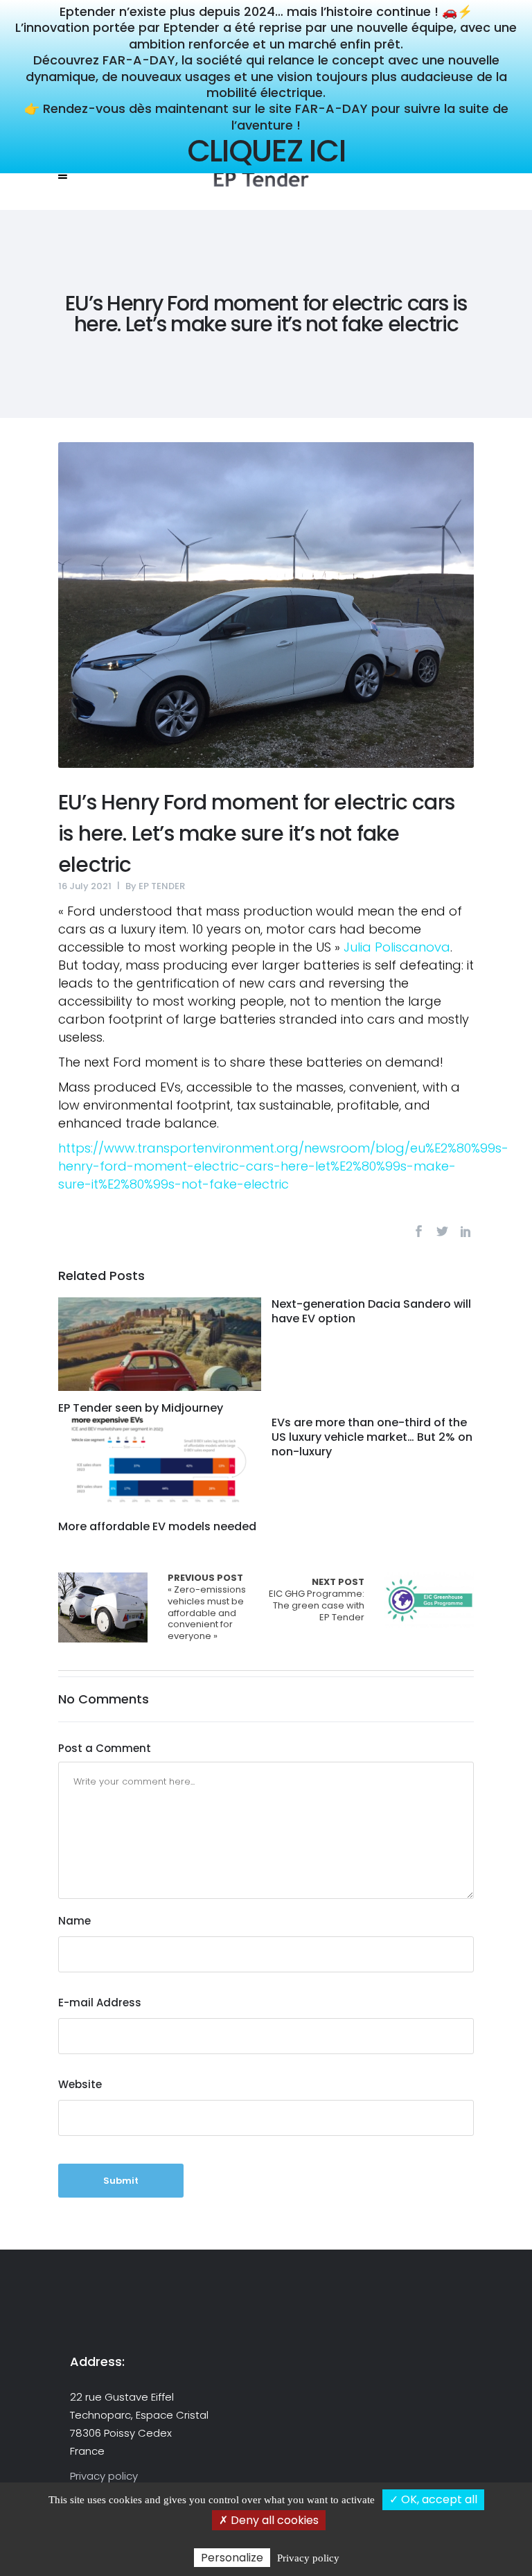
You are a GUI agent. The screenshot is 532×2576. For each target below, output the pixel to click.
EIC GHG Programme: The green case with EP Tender (317, 1600)
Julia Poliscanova (397, 947)
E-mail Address (100, 2003)
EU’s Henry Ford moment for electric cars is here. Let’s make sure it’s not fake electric (256, 833)
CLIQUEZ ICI (266, 151)
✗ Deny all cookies (269, 2520)
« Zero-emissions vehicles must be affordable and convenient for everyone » (103, 1607)
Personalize (232, 2558)
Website (80, 2084)
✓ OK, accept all (433, 2499)
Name (74, 1921)
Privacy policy (104, 2476)
